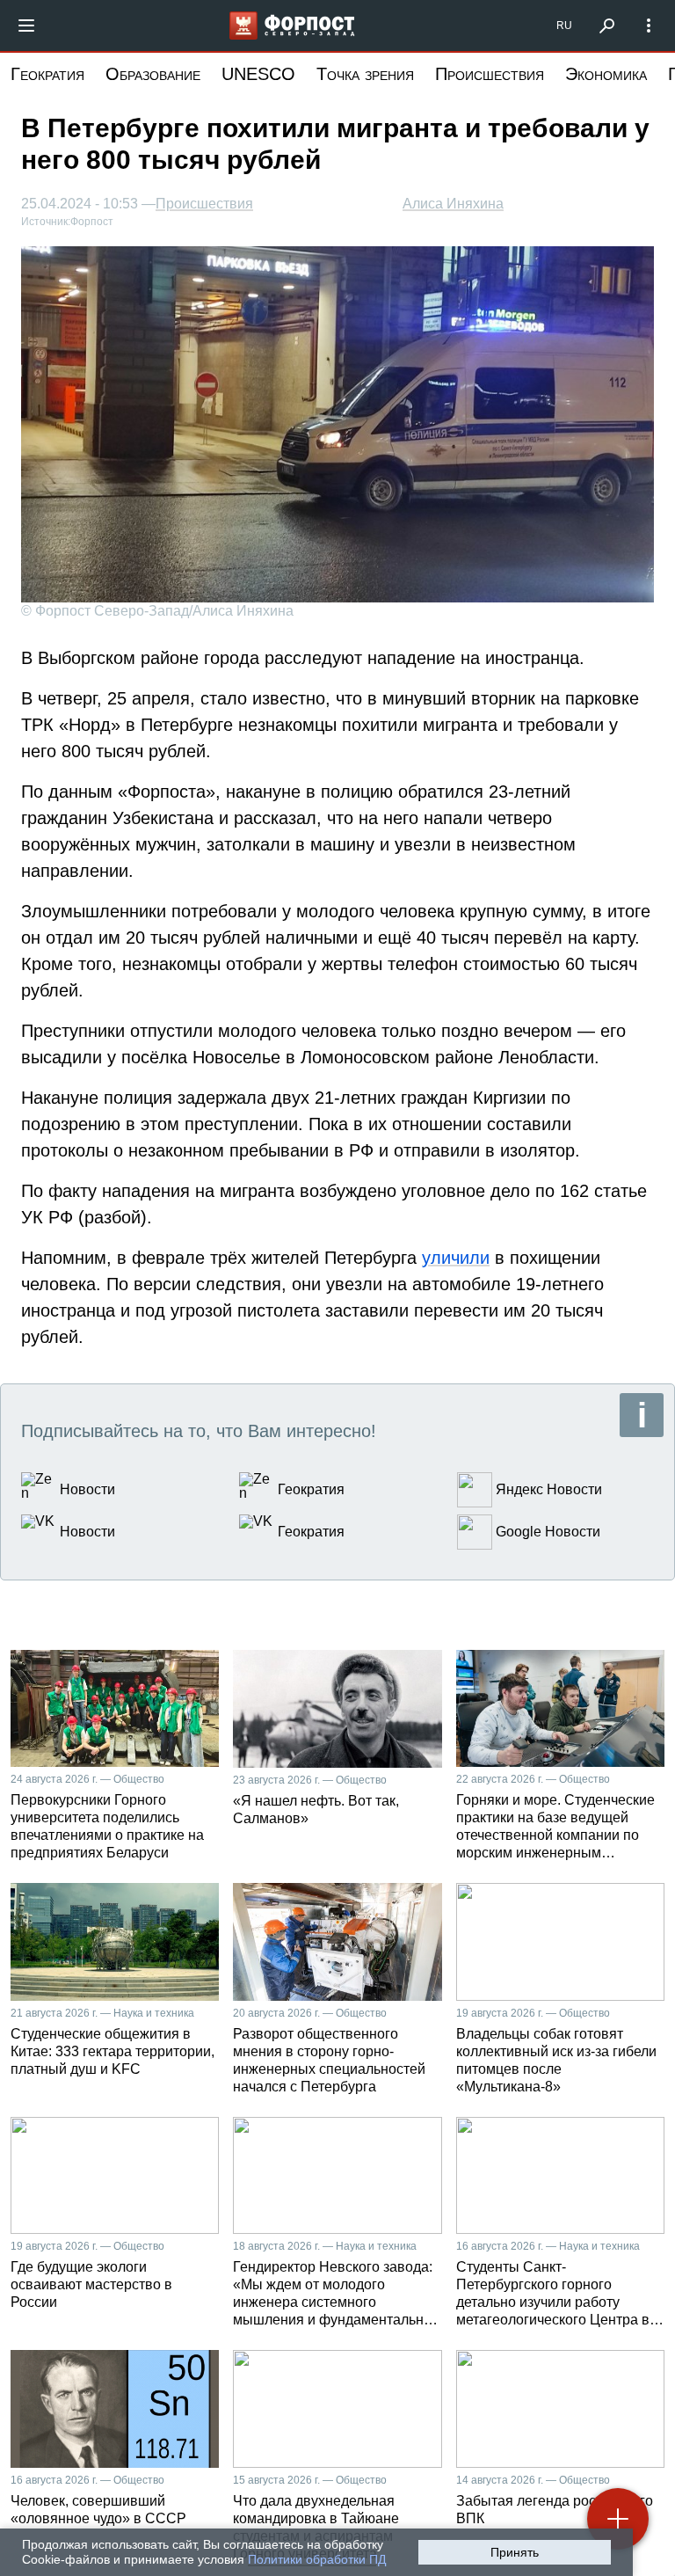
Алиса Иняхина (453, 204)
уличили (456, 1258)
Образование (153, 74)
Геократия (47, 74)
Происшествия (490, 74)
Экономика (606, 74)
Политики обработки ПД (317, 2559)
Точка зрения (365, 74)
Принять (515, 2552)
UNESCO (258, 74)
